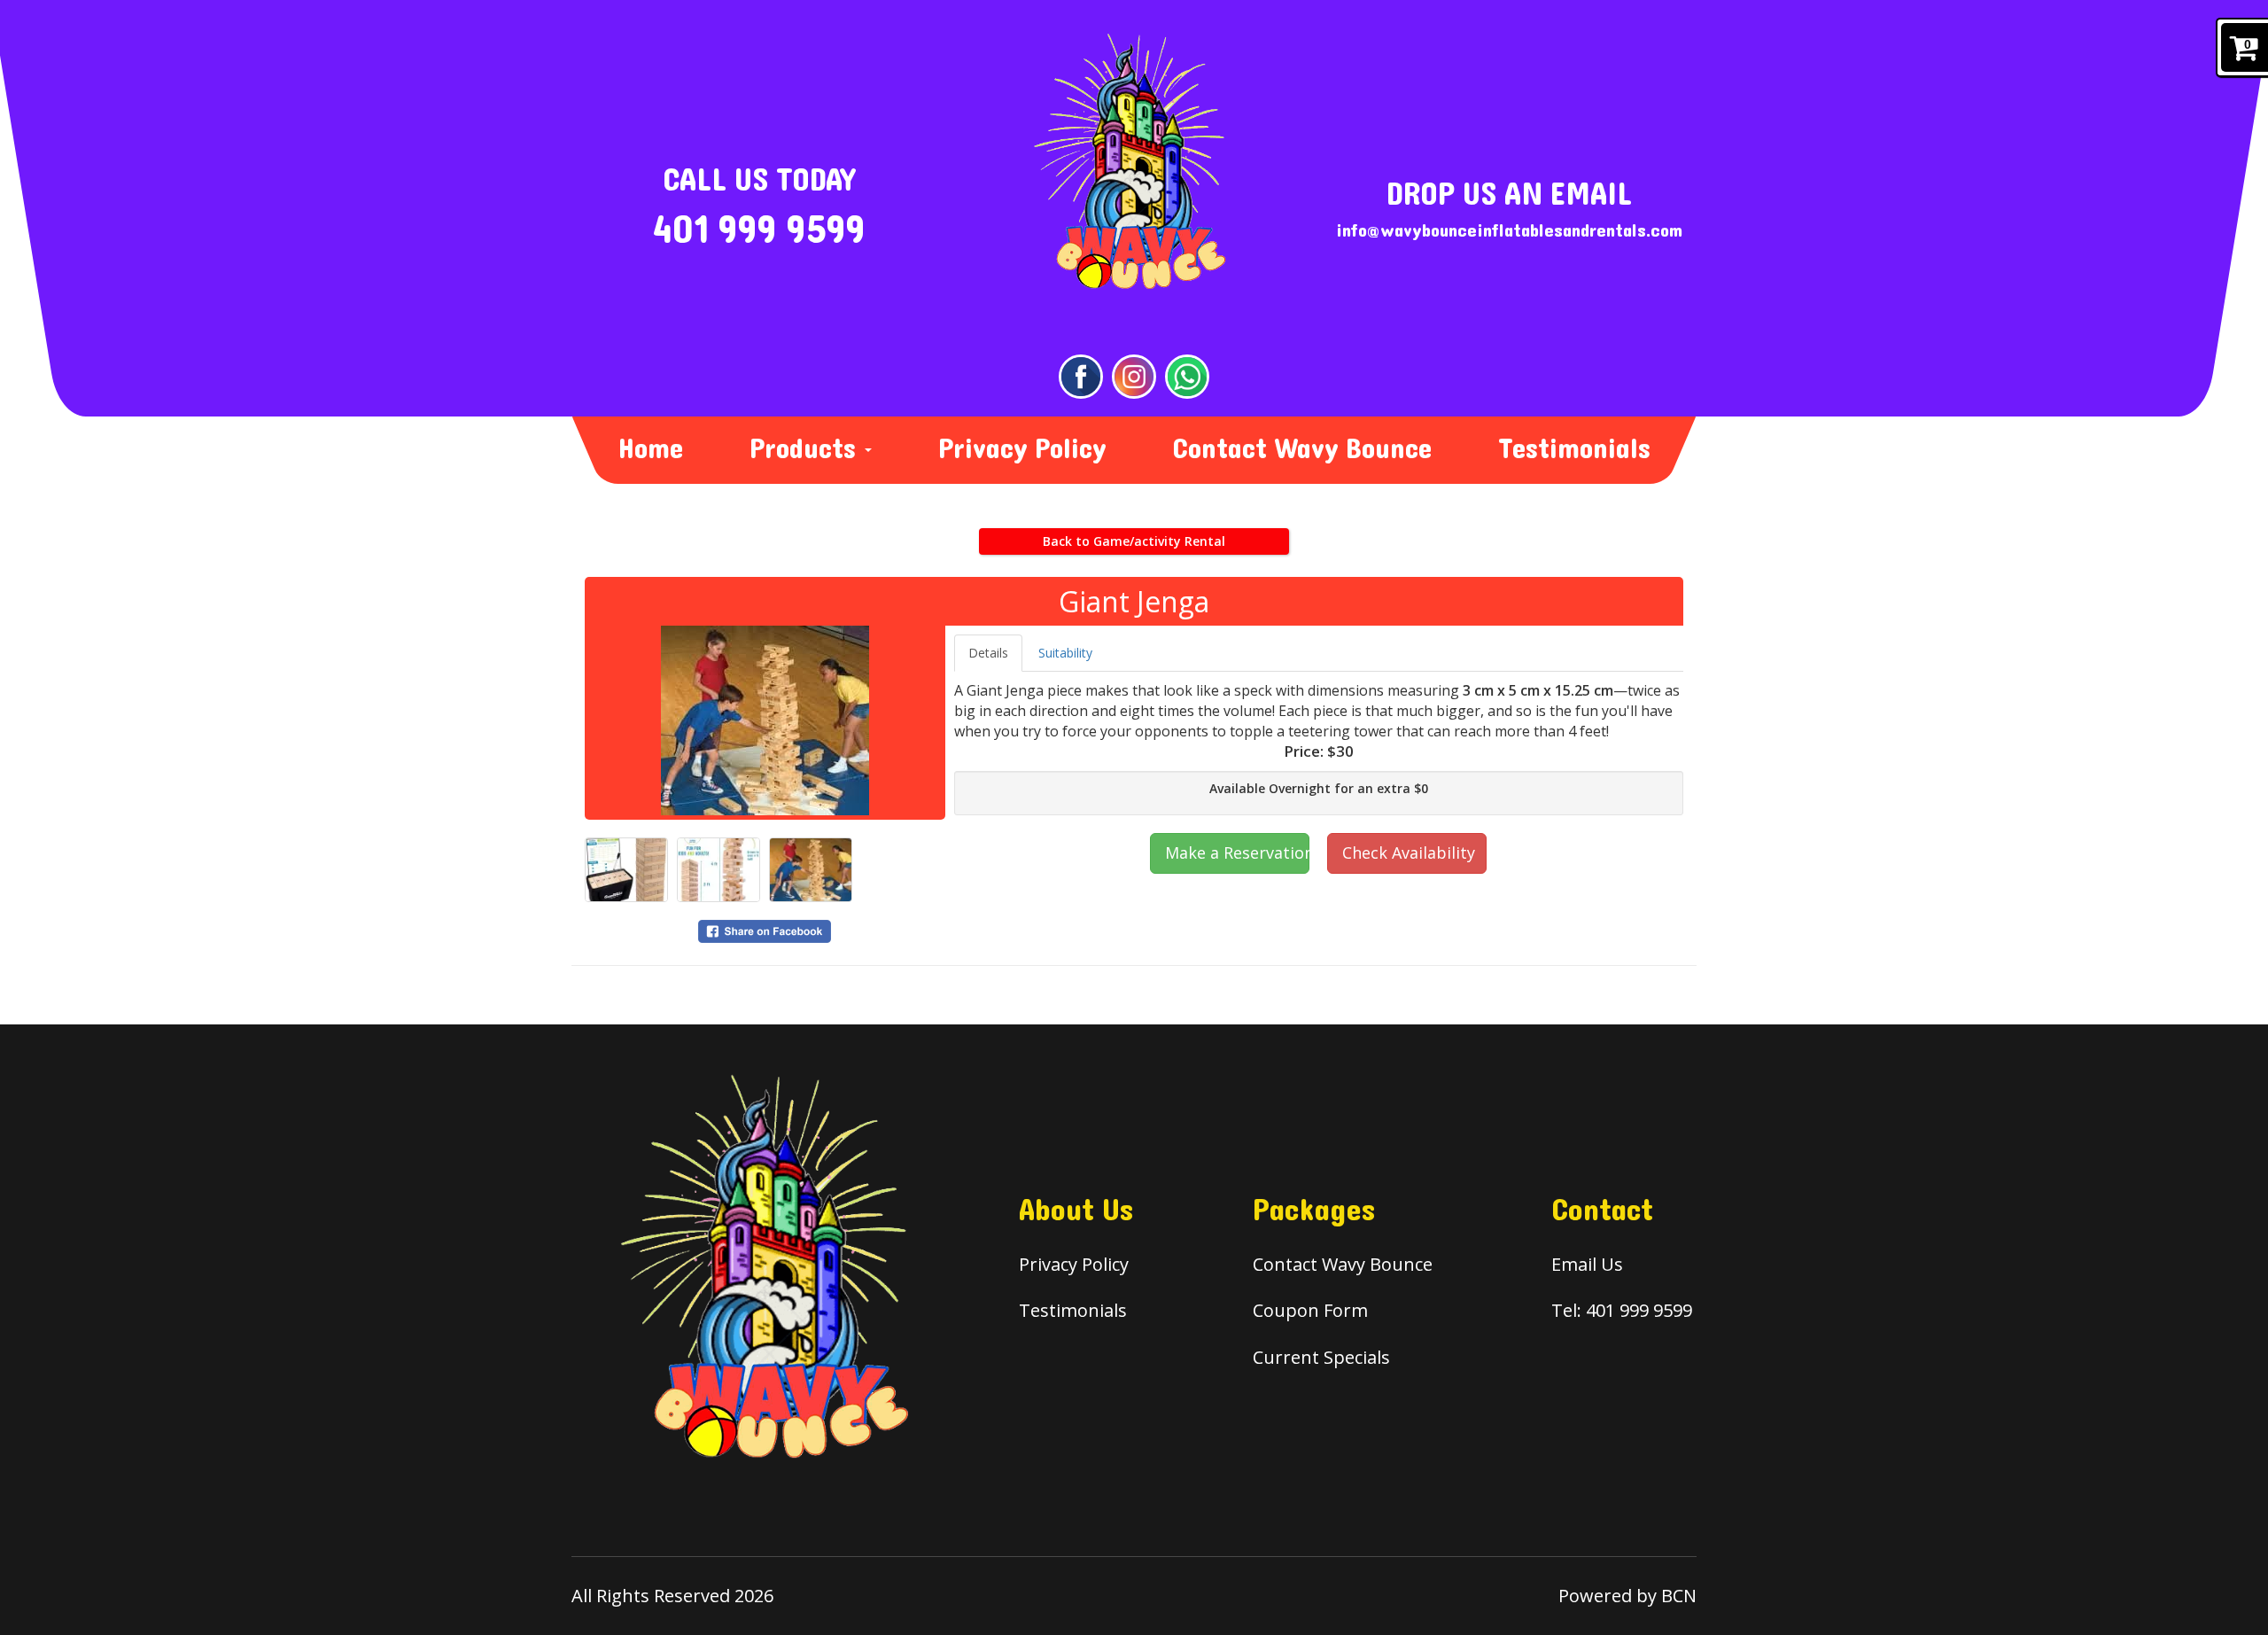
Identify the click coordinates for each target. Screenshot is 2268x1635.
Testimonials (1574, 449)
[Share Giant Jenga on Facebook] (765, 929)
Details (988, 653)
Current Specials (1321, 1357)
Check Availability (1409, 853)
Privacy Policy (1022, 449)
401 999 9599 (759, 230)
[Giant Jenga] (765, 720)
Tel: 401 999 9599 (1622, 1310)
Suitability (1065, 653)
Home (651, 449)
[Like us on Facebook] (1081, 376)
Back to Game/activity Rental (1134, 541)
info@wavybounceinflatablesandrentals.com (1509, 231)
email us (1587, 1264)
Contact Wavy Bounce (1302, 449)
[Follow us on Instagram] (1134, 376)
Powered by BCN (1627, 1596)
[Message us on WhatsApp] (1187, 376)
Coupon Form (1310, 1310)
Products (806, 449)
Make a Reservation (1237, 853)
